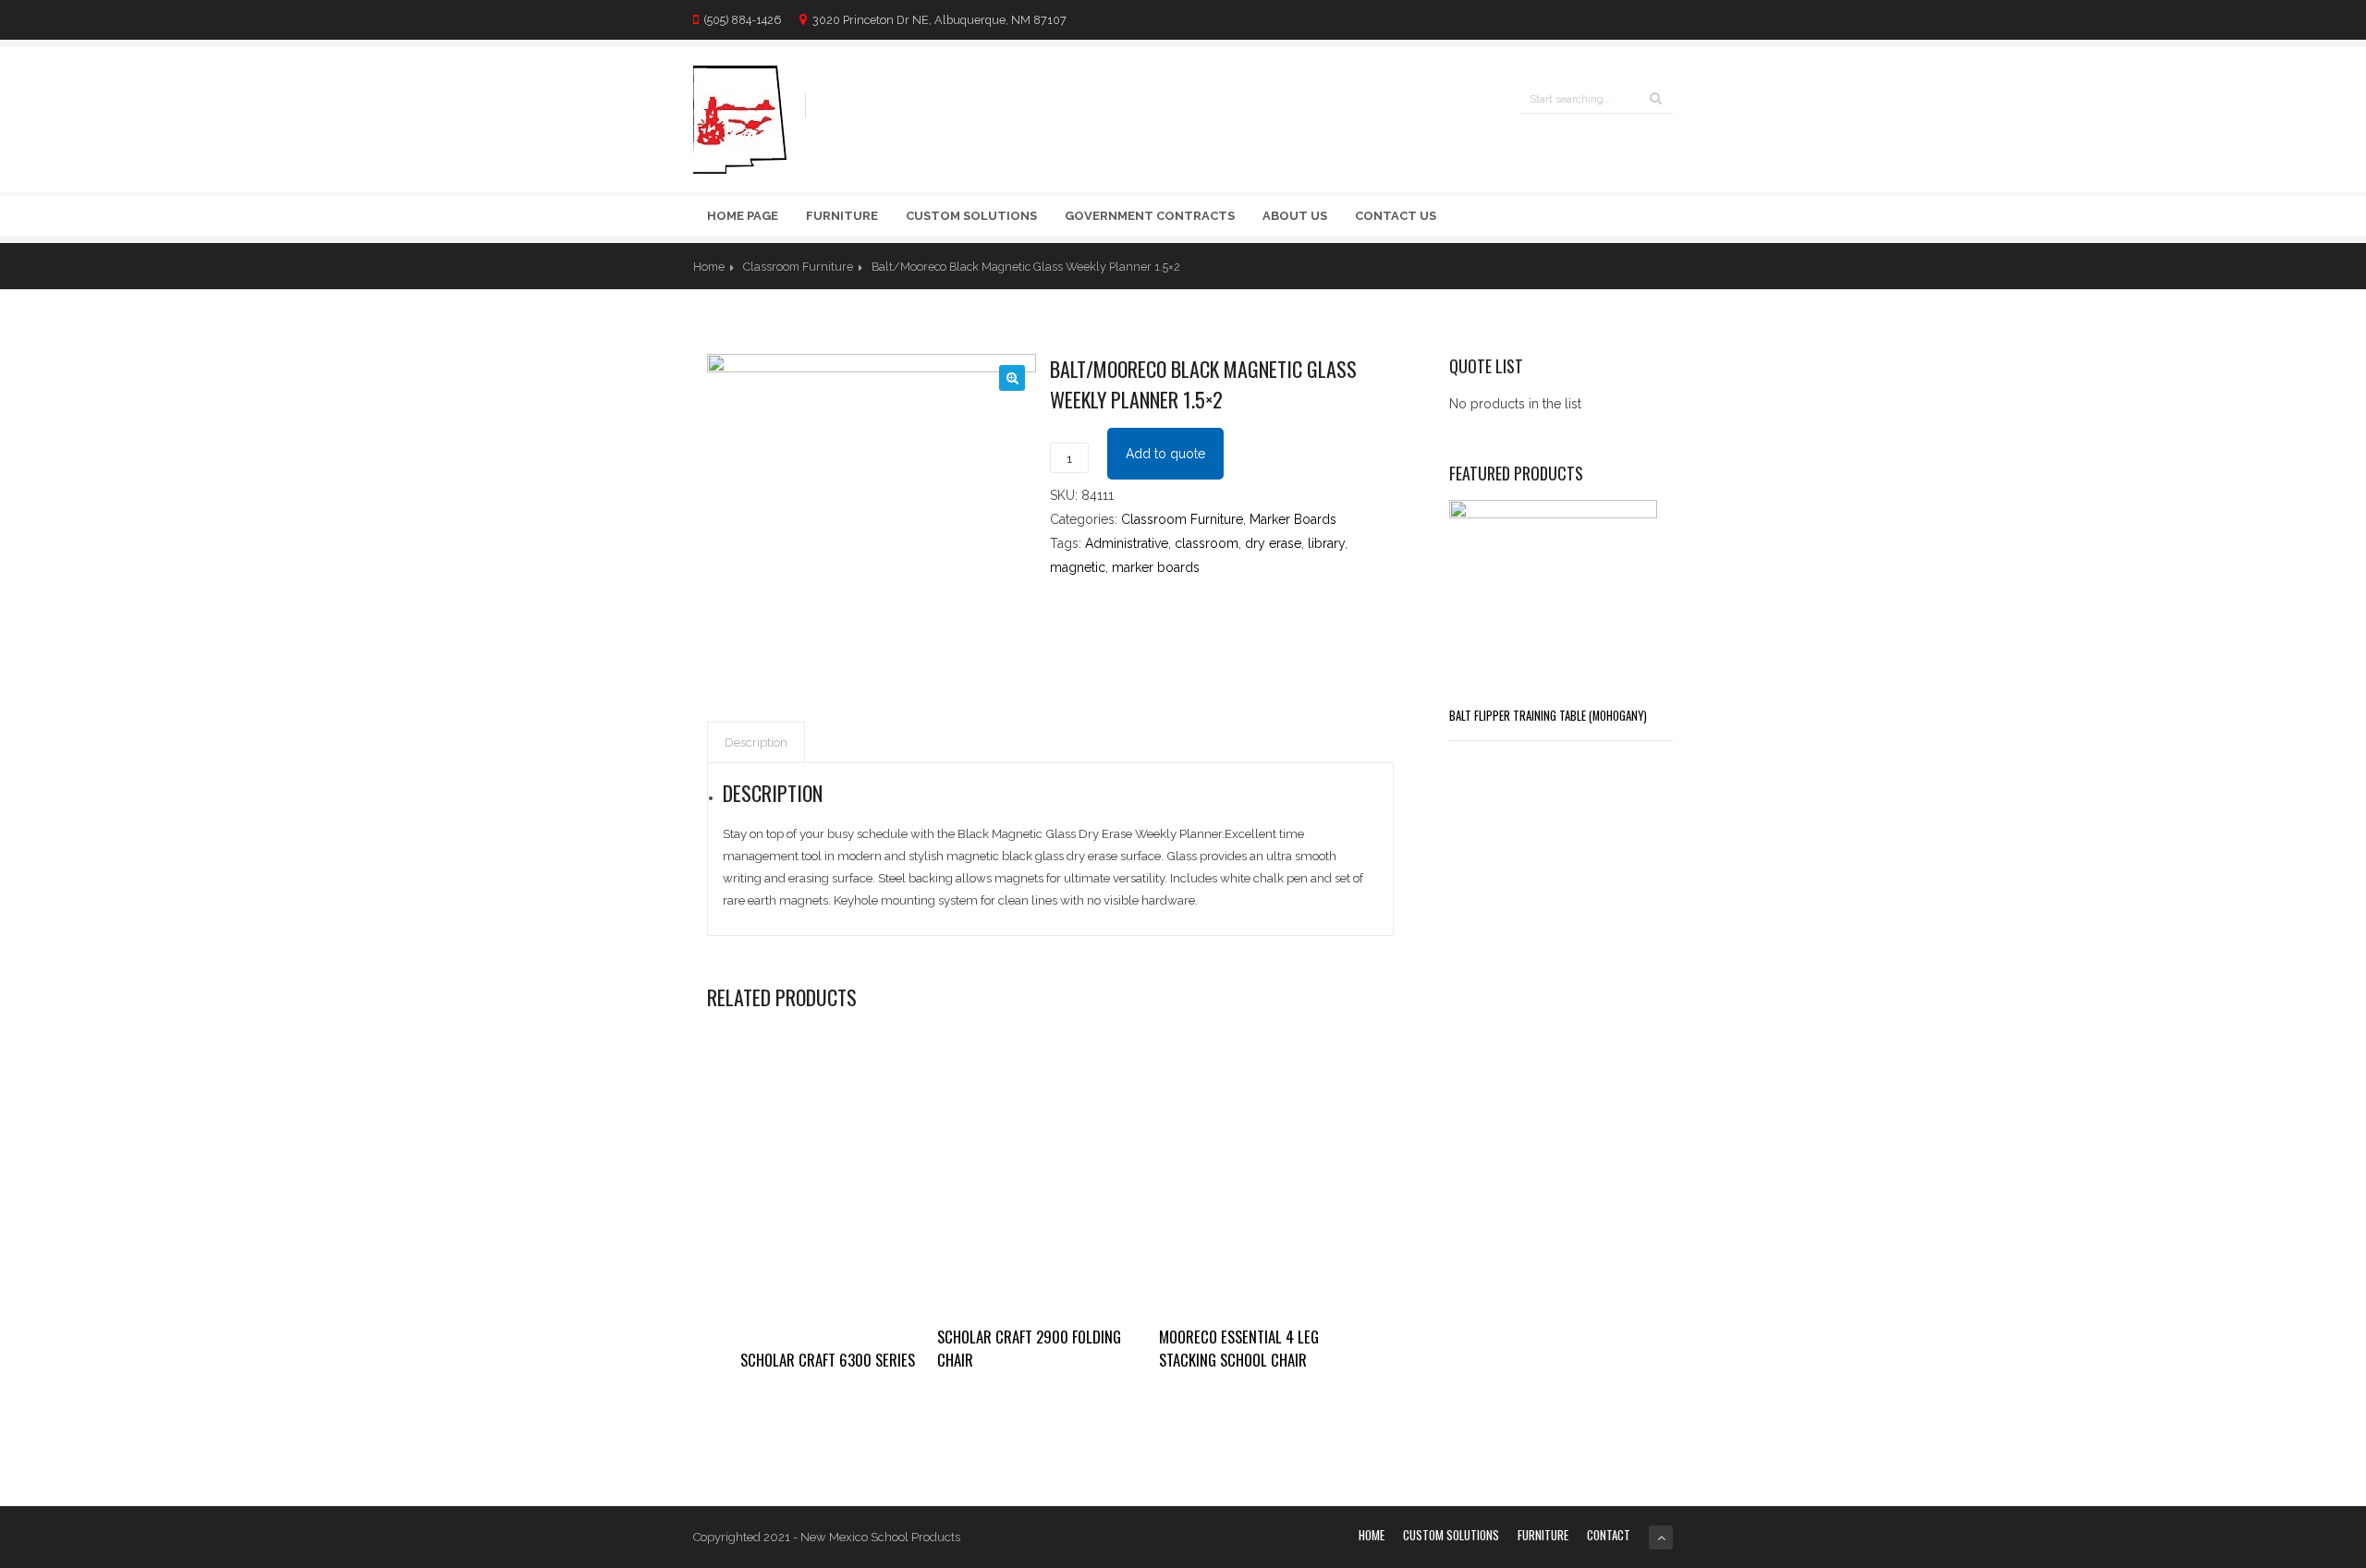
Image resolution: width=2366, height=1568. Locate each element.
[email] (1664, 19)
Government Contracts (1150, 216)
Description (756, 742)
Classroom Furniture (798, 267)
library (1326, 543)
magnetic (1078, 567)
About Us (1295, 216)
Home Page (743, 216)
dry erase (1273, 543)
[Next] (1660, 266)
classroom (1207, 543)
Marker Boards (1293, 519)
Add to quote (1165, 454)
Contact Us (1396, 216)
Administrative (1127, 543)
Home (709, 267)
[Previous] (1623, 266)
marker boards (1156, 567)
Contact (1609, 1535)
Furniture (842, 216)
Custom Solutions (971, 216)
